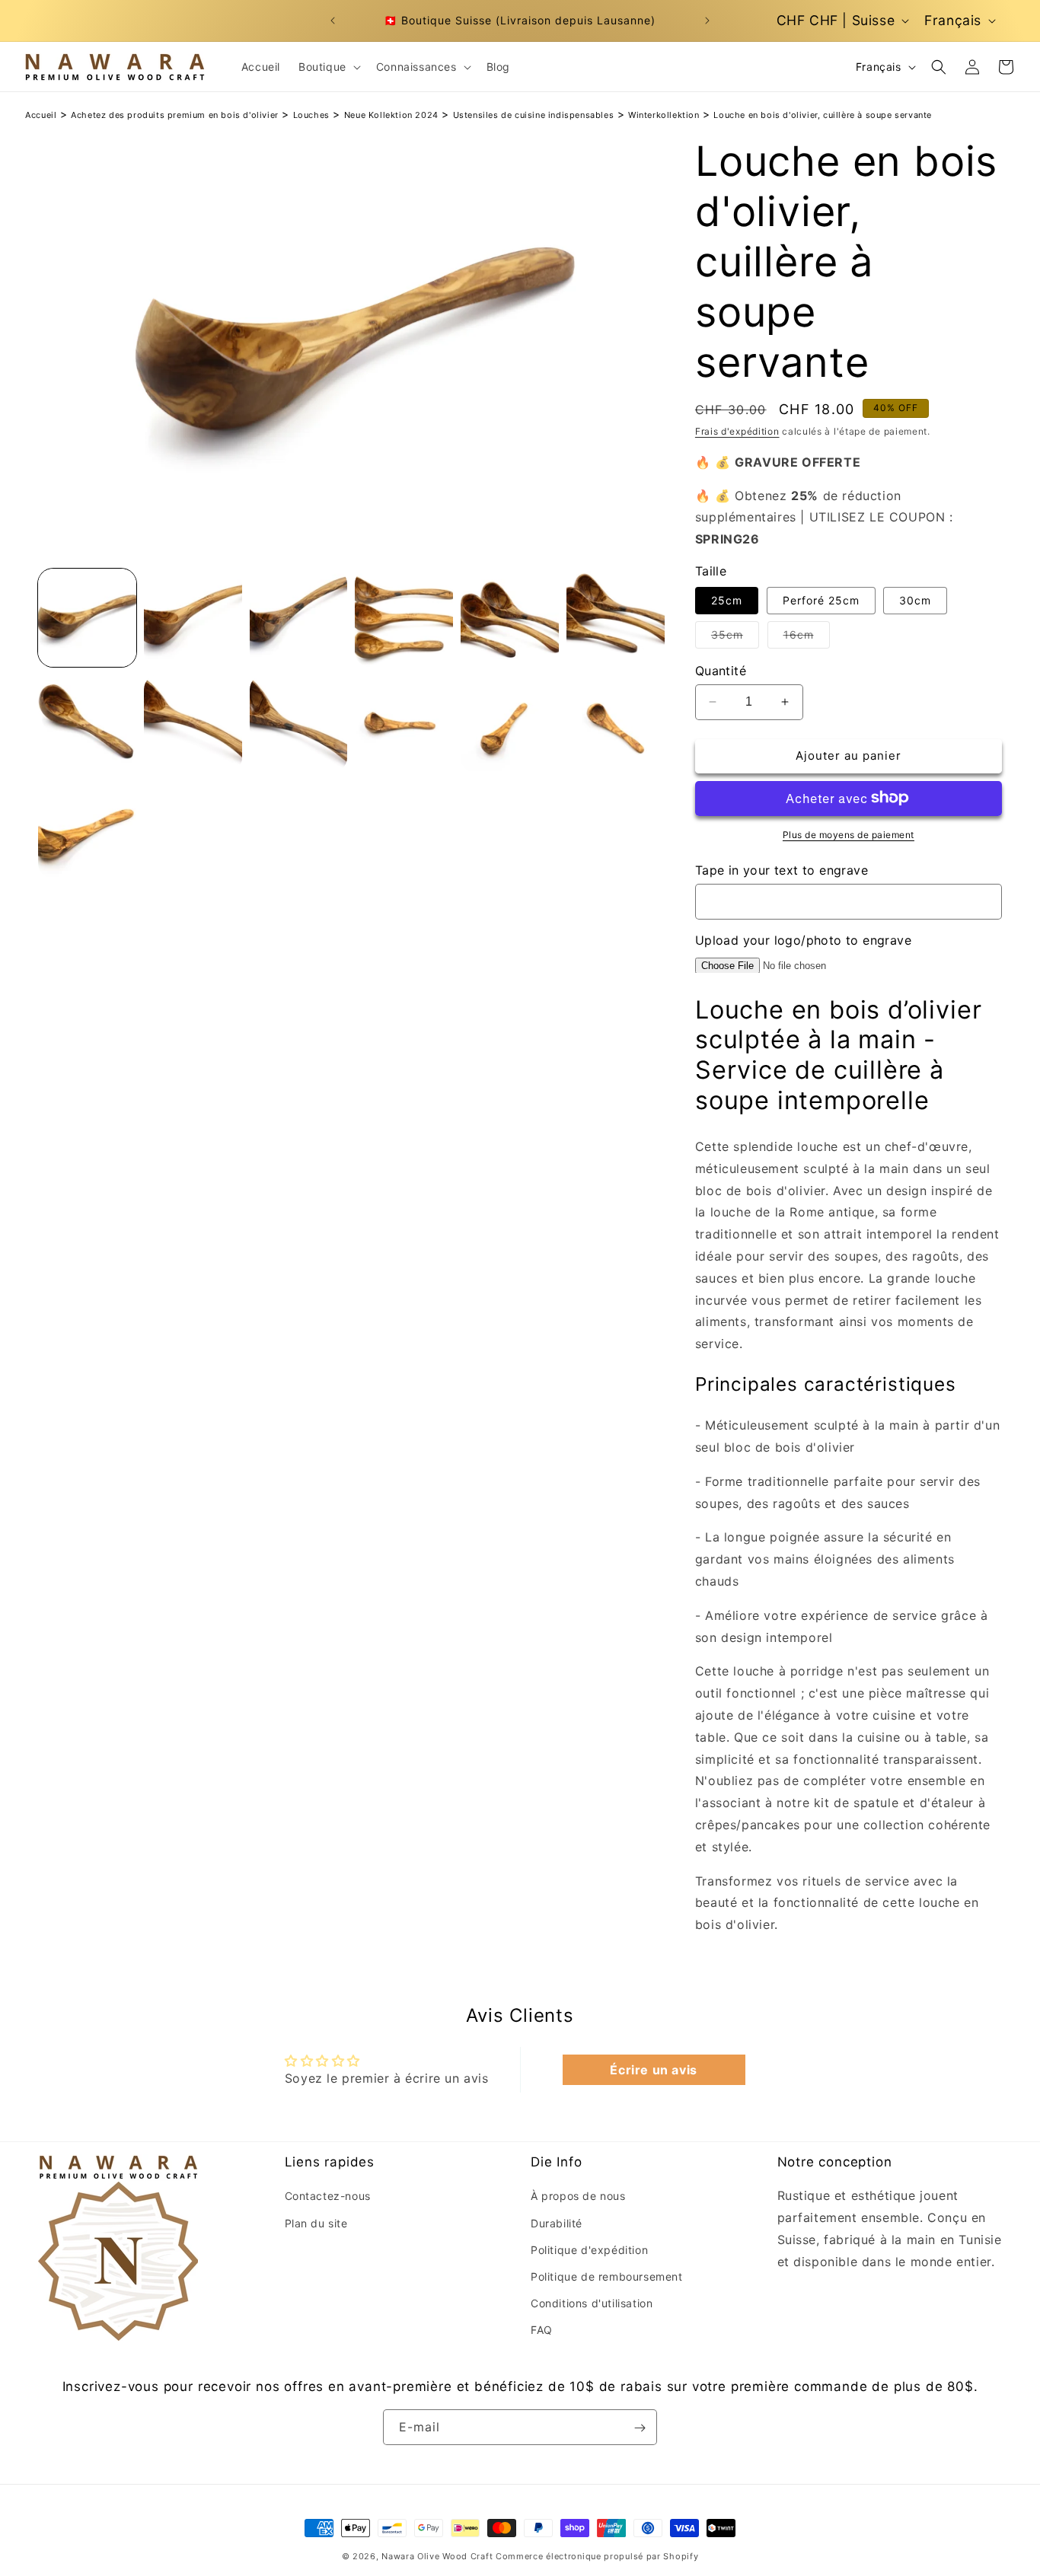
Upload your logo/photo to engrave (803, 939)
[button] (328, 67)
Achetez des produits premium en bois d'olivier (175, 115)
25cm (727, 599)
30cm (915, 599)
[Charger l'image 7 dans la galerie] (87, 724)
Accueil (41, 115)
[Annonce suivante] (707, 21)
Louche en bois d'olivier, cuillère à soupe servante (823, 115)
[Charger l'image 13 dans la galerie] (87, 829)
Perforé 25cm (821, 599)
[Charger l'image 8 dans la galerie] (193, 724)
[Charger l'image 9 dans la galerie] (299, 724)
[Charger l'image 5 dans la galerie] (510, 618)
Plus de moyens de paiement (849, 834)
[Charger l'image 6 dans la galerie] (616, 618)
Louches (311, 115)
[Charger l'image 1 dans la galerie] (87, 618)
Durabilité (557, 2223)
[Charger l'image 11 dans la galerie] (510, 724)
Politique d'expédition (589, 2250)
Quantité (721, 670)
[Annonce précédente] (333, 21)
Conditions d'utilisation (592, 2303)
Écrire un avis (653, 2070)
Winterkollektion (664, 115)
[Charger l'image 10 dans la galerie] (404, 724)
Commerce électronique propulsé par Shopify (597, 2556)
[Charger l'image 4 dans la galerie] (404, 618)
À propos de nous (578, 2197)
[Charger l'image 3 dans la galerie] (299, 618)
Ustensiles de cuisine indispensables (534, 115)
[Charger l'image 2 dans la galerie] (193, 618)
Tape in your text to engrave (782, 869)
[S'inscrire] (640, 2428)
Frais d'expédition (737, 431)
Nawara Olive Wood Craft (437, 2556)
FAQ (542, 2331)
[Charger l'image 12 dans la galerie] (616, 724)
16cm (807, 637)
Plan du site (316, 2223)
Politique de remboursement (607, 2276)
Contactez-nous (328, 2197)
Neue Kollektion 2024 (391, 115)
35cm (735, 637)
